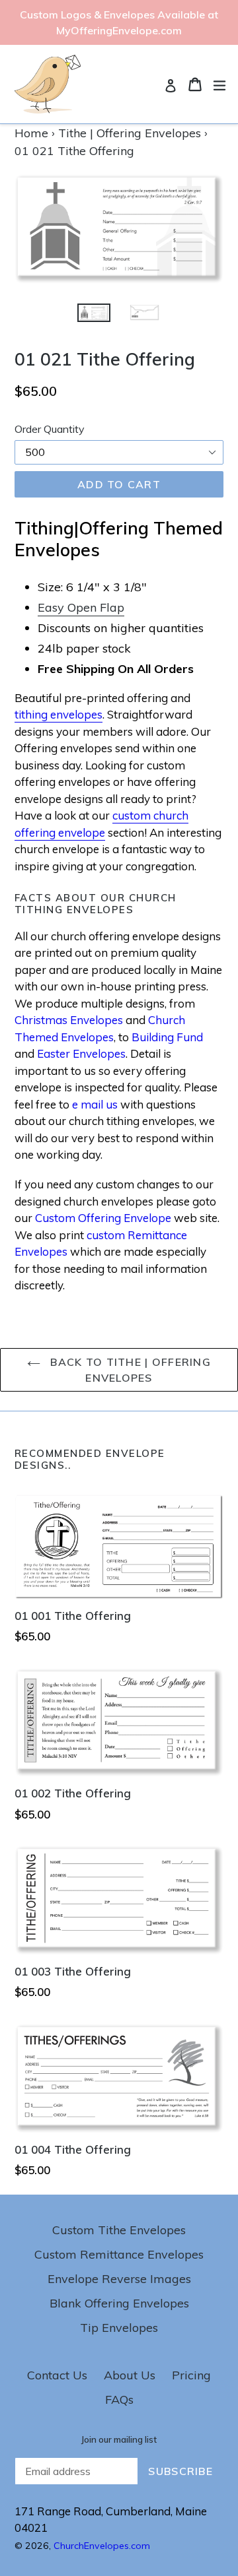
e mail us (95, 1104)
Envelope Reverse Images (119, 2279)
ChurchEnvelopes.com (102, 2546)
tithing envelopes (59, 714)
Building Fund (167, 1037)
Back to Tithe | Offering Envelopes (129, 1370)
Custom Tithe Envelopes (119, 2230)
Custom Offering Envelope (103, 1218)
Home (31, 133)
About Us (130, 2375)
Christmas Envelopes (69, 1020)
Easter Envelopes (81, 1053)
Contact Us (57, 2375)
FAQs (119, 2399)
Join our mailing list (119, 2440)
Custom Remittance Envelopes (119, 2254)
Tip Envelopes (119, 2328)
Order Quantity (50, 429)
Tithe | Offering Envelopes (130, 133)
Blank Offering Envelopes (119, 2303)
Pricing (191, 2375)
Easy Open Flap (81, 607)
